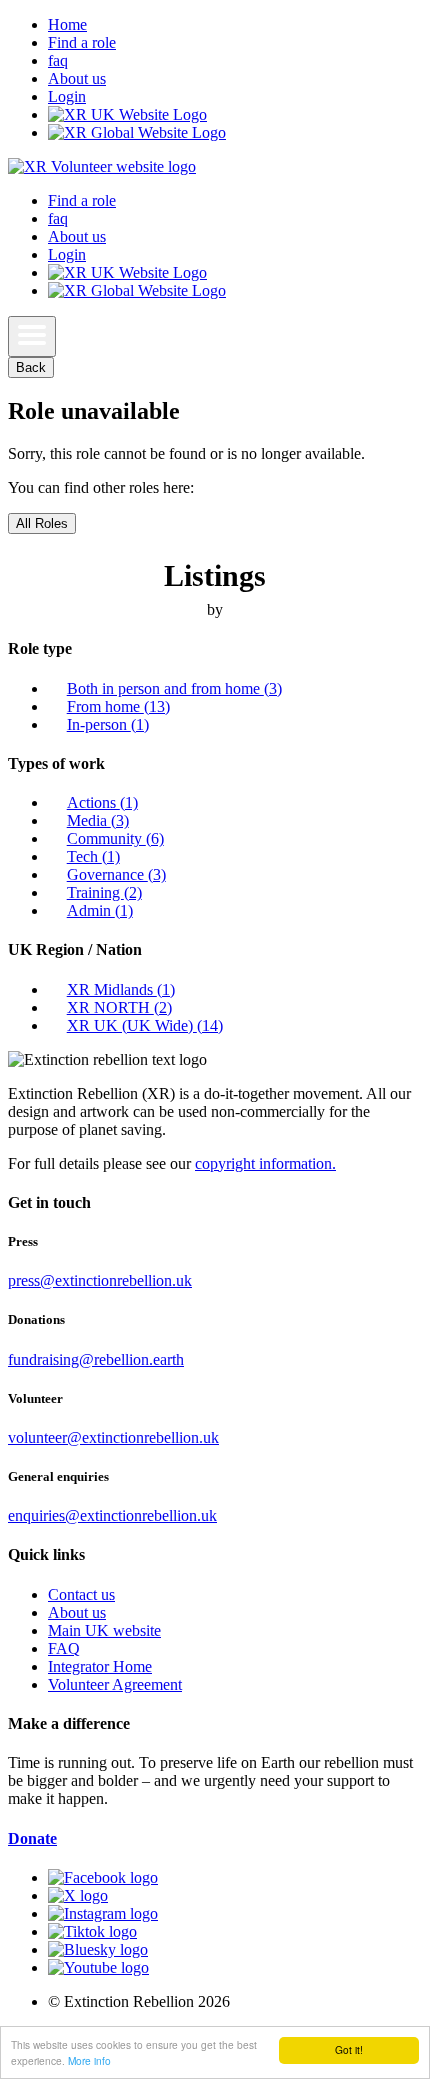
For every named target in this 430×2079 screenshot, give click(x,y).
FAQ (64, 1648)
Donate (32, 1838)
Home (67, 24)
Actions (102, 802)
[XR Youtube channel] (98, 1967)
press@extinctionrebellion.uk (100, 1280)
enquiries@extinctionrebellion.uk (112, 1515)
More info (89, 2060)
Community (115, 838)
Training (104, 892)
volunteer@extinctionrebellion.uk (113, 1437)
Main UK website (104, 1630)
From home (118, 706)
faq (58, 60)
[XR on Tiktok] (92, 1931)
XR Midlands (121, 989)
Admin (100, 910)
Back (31, 367)
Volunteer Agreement (115, 1684)
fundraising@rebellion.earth (96, 1359)
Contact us (81, 1594)
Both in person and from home (174, 688)
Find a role (82, 42)
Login (67, 96)
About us (77, 78)
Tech (93, 856)
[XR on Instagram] (103, 1913)
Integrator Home (100, 1666)
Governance (116, 874)
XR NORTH (119, 1007)
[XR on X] (78, 1895)
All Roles (42, 523)
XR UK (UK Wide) (145, 1025)
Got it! (349, 2049)
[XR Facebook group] (103, 1877)
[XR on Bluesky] (98, 1949)
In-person (108, 724)
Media (98, 820)
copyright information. (265, 1163)
